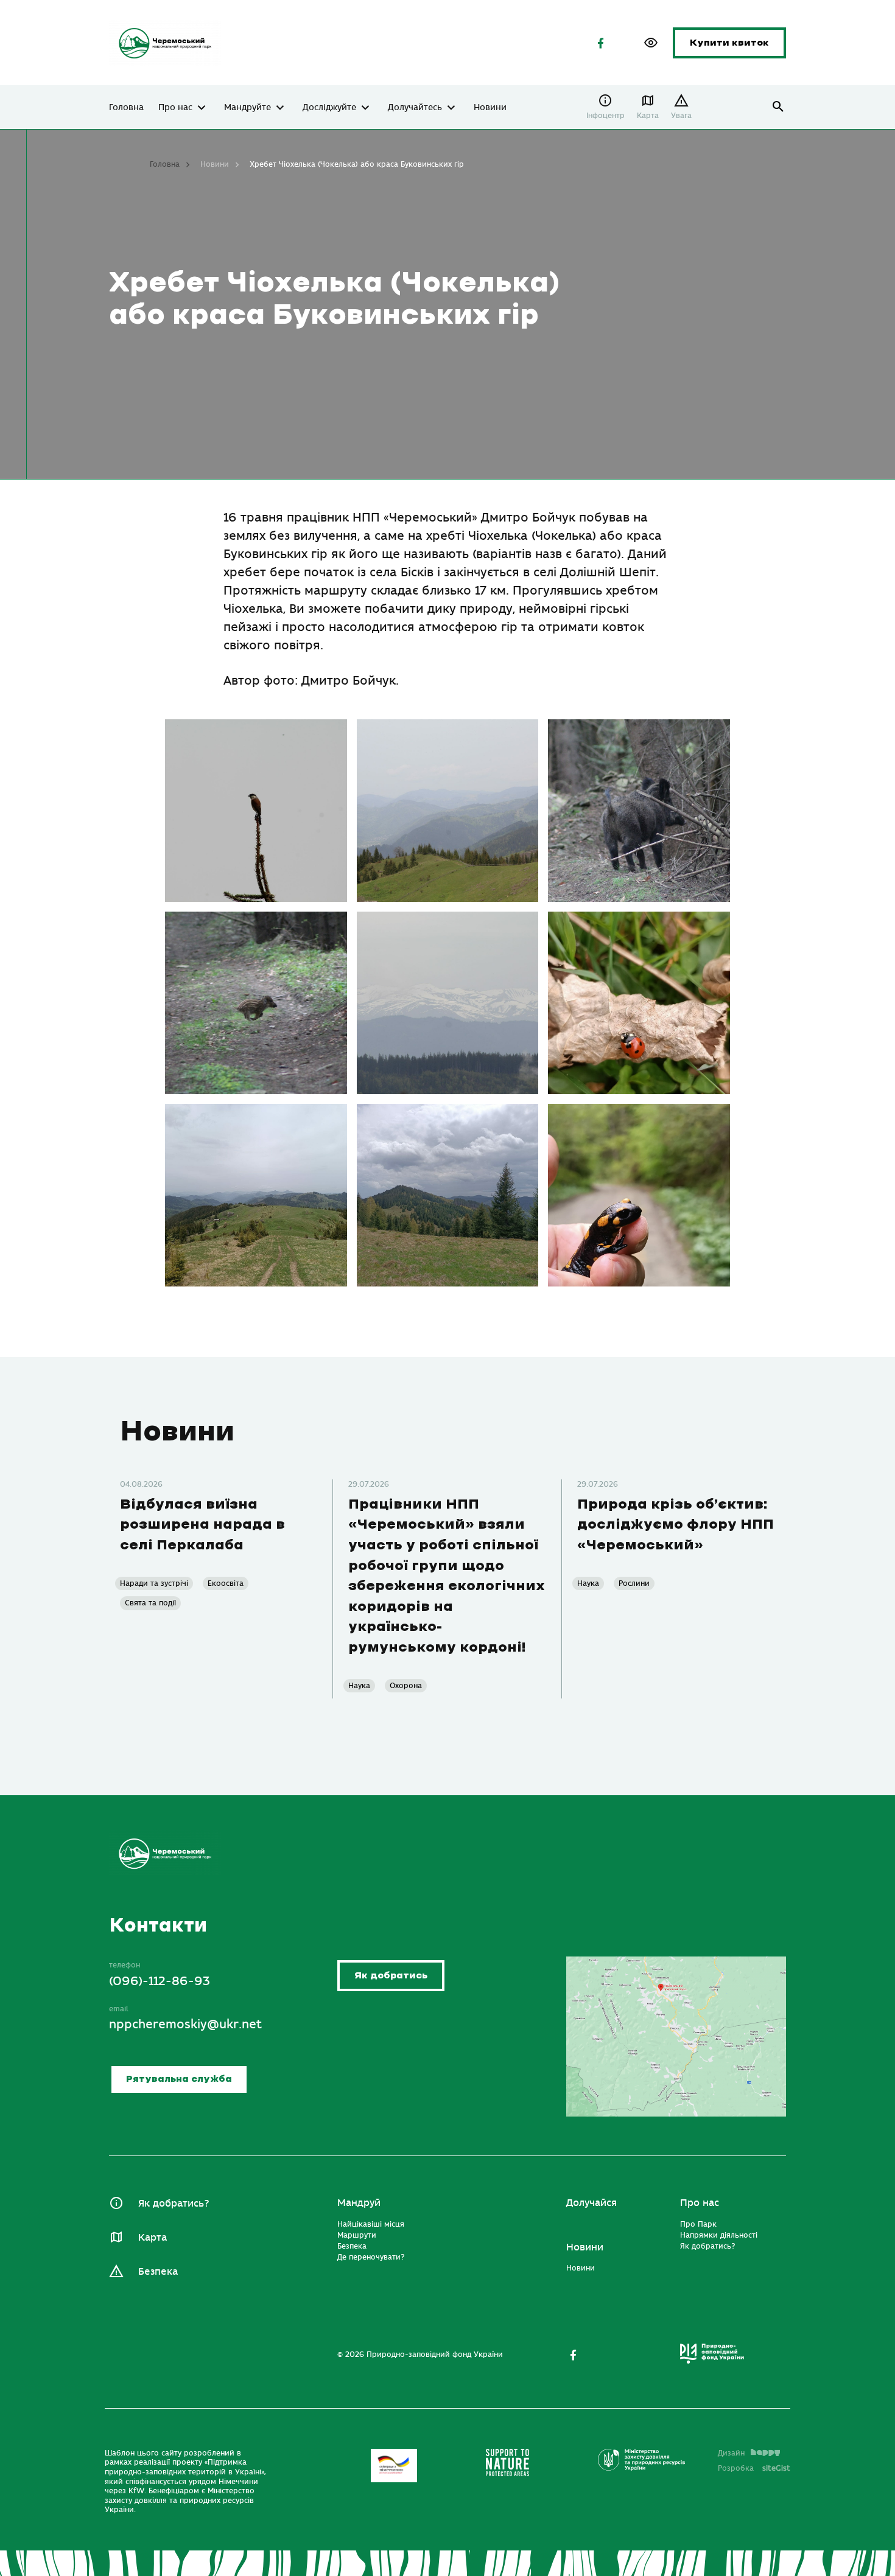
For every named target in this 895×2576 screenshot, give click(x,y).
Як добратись (391, 1976)
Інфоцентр (605, 116)
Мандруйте (247, 108)
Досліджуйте (329, 108)
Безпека (158, 2272)
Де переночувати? (371, 2257)
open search (778, 107)
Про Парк (698, 2224)
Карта (648, 116)
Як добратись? (174, 2204)
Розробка (754, 2468)
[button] (651, 43)
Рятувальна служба (179, 2079)
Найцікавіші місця (371, 2224)
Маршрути (357, 2235)
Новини (490, 108)
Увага (681, 116)
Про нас (175, 108)
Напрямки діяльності (719, 2235)
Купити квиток (729, 43)
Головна (126, 108)
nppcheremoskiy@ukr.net (185, 2024)
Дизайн (731, 2453)
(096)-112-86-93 (160, 1981)
